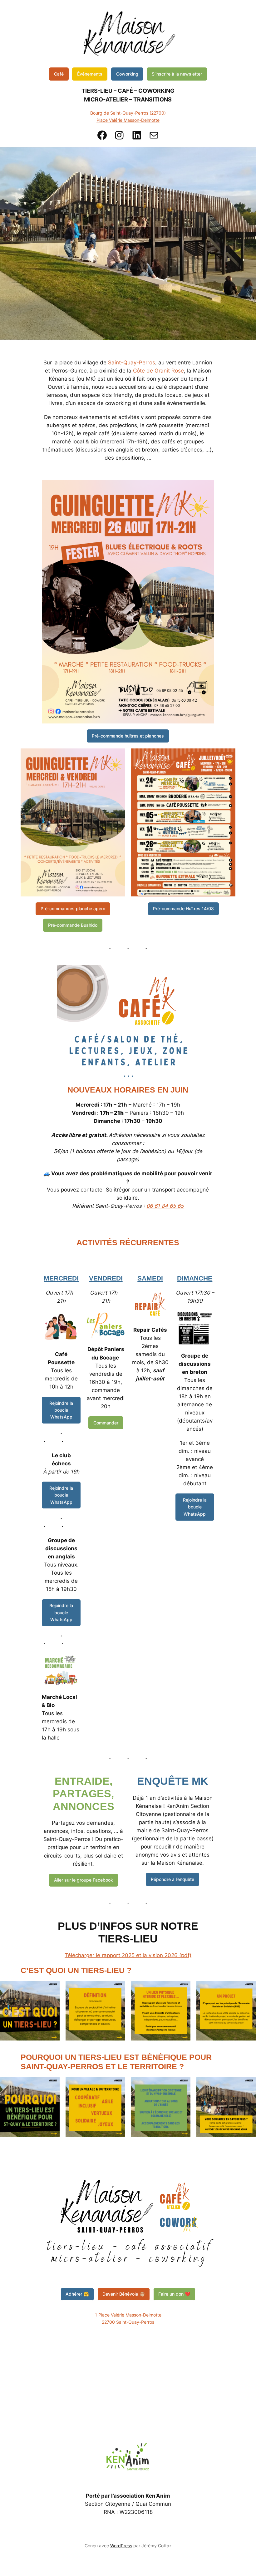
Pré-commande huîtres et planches (128, 736)
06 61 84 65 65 (165, 1206)
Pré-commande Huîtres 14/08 (183, 908)
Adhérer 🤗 (77, 2294)
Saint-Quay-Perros (132, 363)
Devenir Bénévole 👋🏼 (124, 2294)
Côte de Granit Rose (158, 371)
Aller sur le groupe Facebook (84, 1880)
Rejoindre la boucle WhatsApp (61, 1410)
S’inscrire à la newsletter (177, 74)
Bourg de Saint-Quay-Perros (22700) (128, 113)
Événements (90, 74)
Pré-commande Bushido (73, 925)
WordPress (121, 2546)
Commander (106, 1423)
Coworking (127, 74)
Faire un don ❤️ (174, 2294)
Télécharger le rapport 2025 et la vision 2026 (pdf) (128, 1955)
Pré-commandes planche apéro (73, 908)
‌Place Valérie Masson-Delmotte (128, 120)
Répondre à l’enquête (172, 1879)
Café (59, 74)
